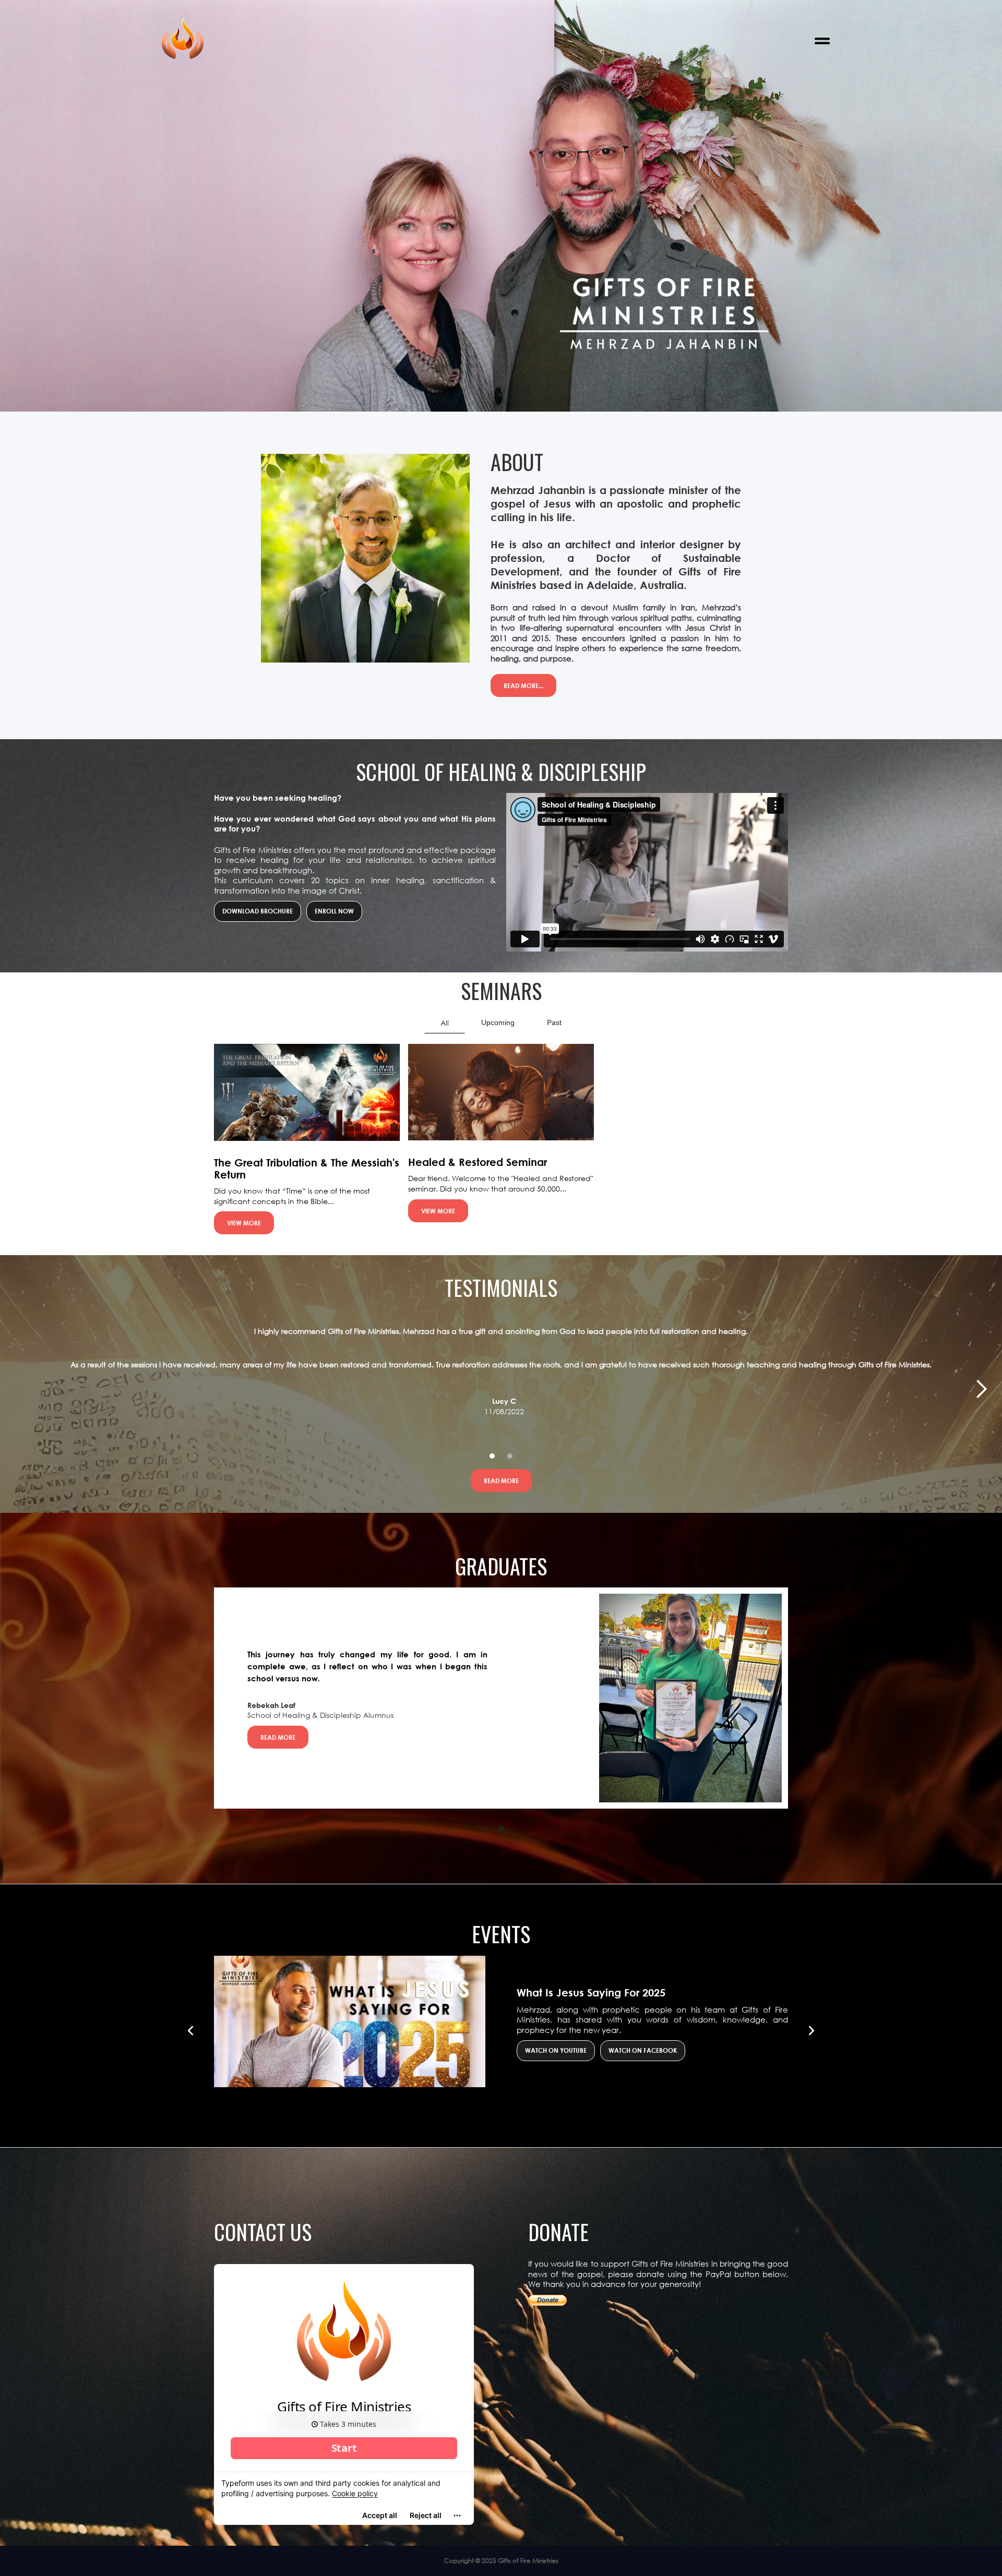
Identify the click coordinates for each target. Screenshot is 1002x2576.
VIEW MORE (244, 1223)
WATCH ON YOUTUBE (556, 2050)
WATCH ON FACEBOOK (643, 2050)
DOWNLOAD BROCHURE (258, 911)
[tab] (445, 1023)
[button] (822, 41)
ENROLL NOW (334, 911)
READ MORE (501, 1480)
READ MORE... (523, 685)
